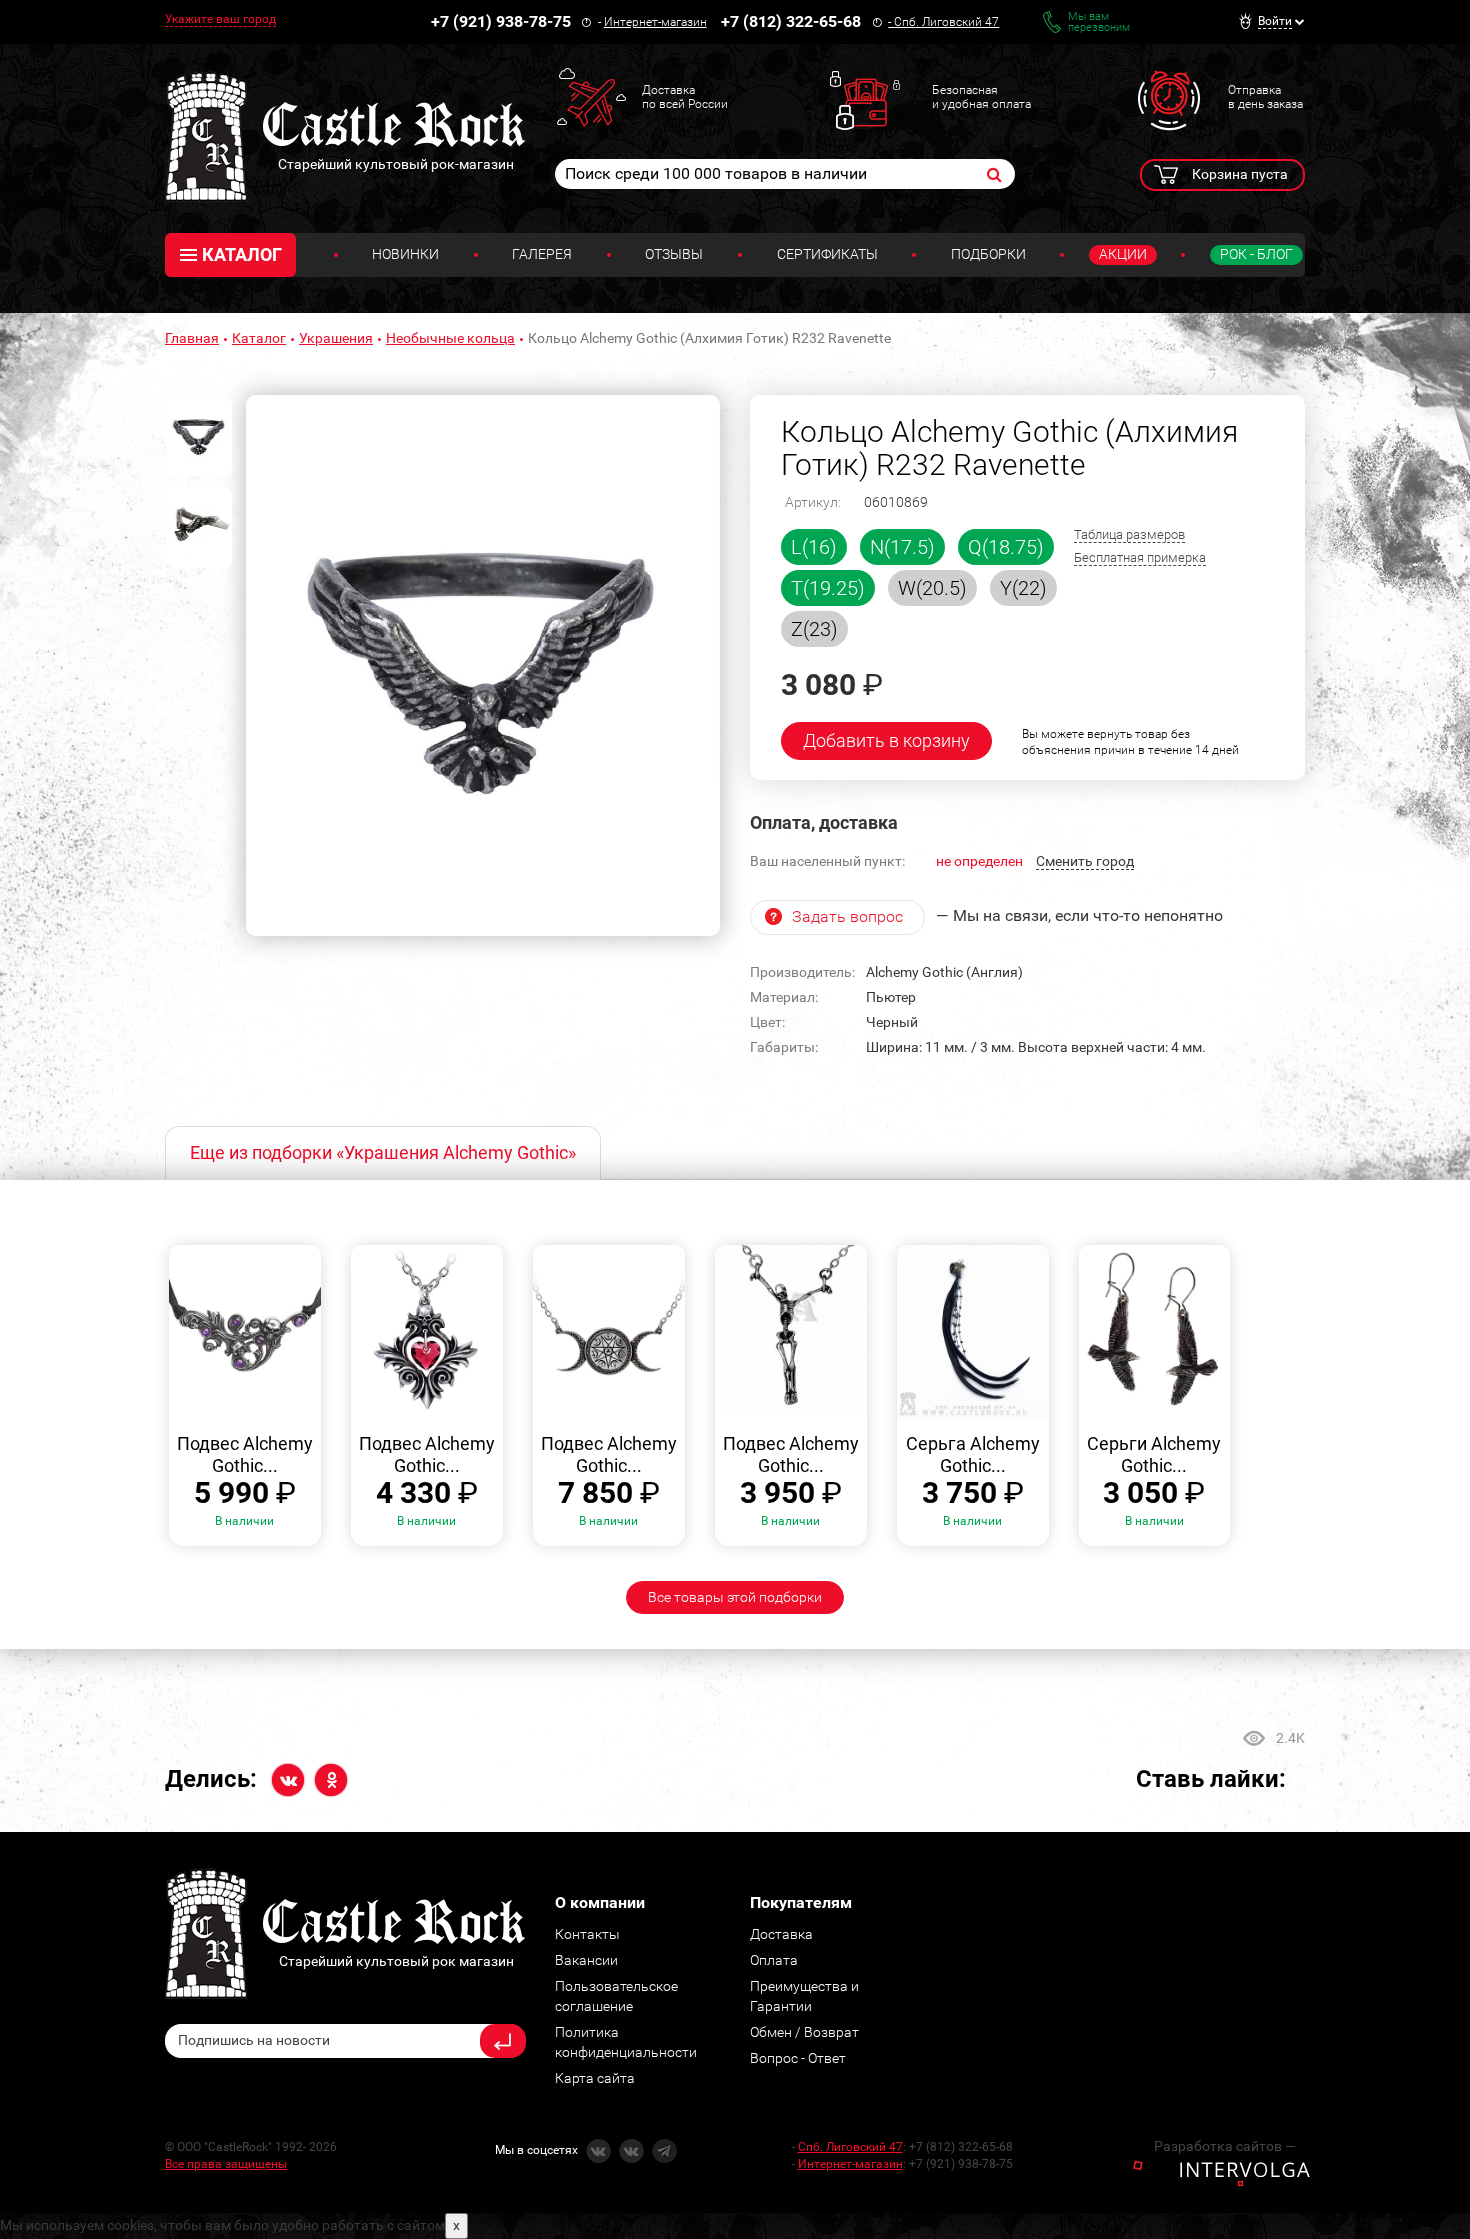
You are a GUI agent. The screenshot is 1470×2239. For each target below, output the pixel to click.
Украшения (336, 338)
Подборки (988, 254)
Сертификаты (827, 254)
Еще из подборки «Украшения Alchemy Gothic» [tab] (383, 1152)
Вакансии (586, 1960)
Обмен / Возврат (804, 2032)
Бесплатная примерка (1140, 557)
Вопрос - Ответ (798, 2058)
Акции (1123, 254)
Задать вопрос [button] (847, 916)
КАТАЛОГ (242, 254)
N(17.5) (902, 547)
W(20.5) (932, 588)
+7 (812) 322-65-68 (791, 21)
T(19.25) (828, 588)
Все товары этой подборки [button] (735, 1597)
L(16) (814, 547)
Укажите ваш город (220, 19)
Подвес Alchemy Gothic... (245, 1454)
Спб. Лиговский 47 (946, 22)
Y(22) (1023, 588)
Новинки (405, 254)
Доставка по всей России (685, 97)
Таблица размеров (1129, 534)
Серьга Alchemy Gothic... (973, 1454)
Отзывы (674, 254)
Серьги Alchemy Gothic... (1154, 1454)
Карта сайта (595, 2078)
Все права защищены (226, 2164)
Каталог (259, 338)
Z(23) (814, 629)
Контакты (587, 1934)
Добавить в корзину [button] (886, 740)
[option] (483, 666)
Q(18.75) (1006, 547)
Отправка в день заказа (1265, 97)
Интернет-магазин (655, 22)
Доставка (781, 1934)
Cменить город (1085, 861)
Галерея (542, 254)
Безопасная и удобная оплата (981, 97)
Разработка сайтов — (1225, 2146)
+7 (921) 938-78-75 (501, 21)
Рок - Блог (1256, 254)
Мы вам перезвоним (1099, 22)
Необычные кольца (450, 338)
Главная (192, 338)
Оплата (774, 1960)
